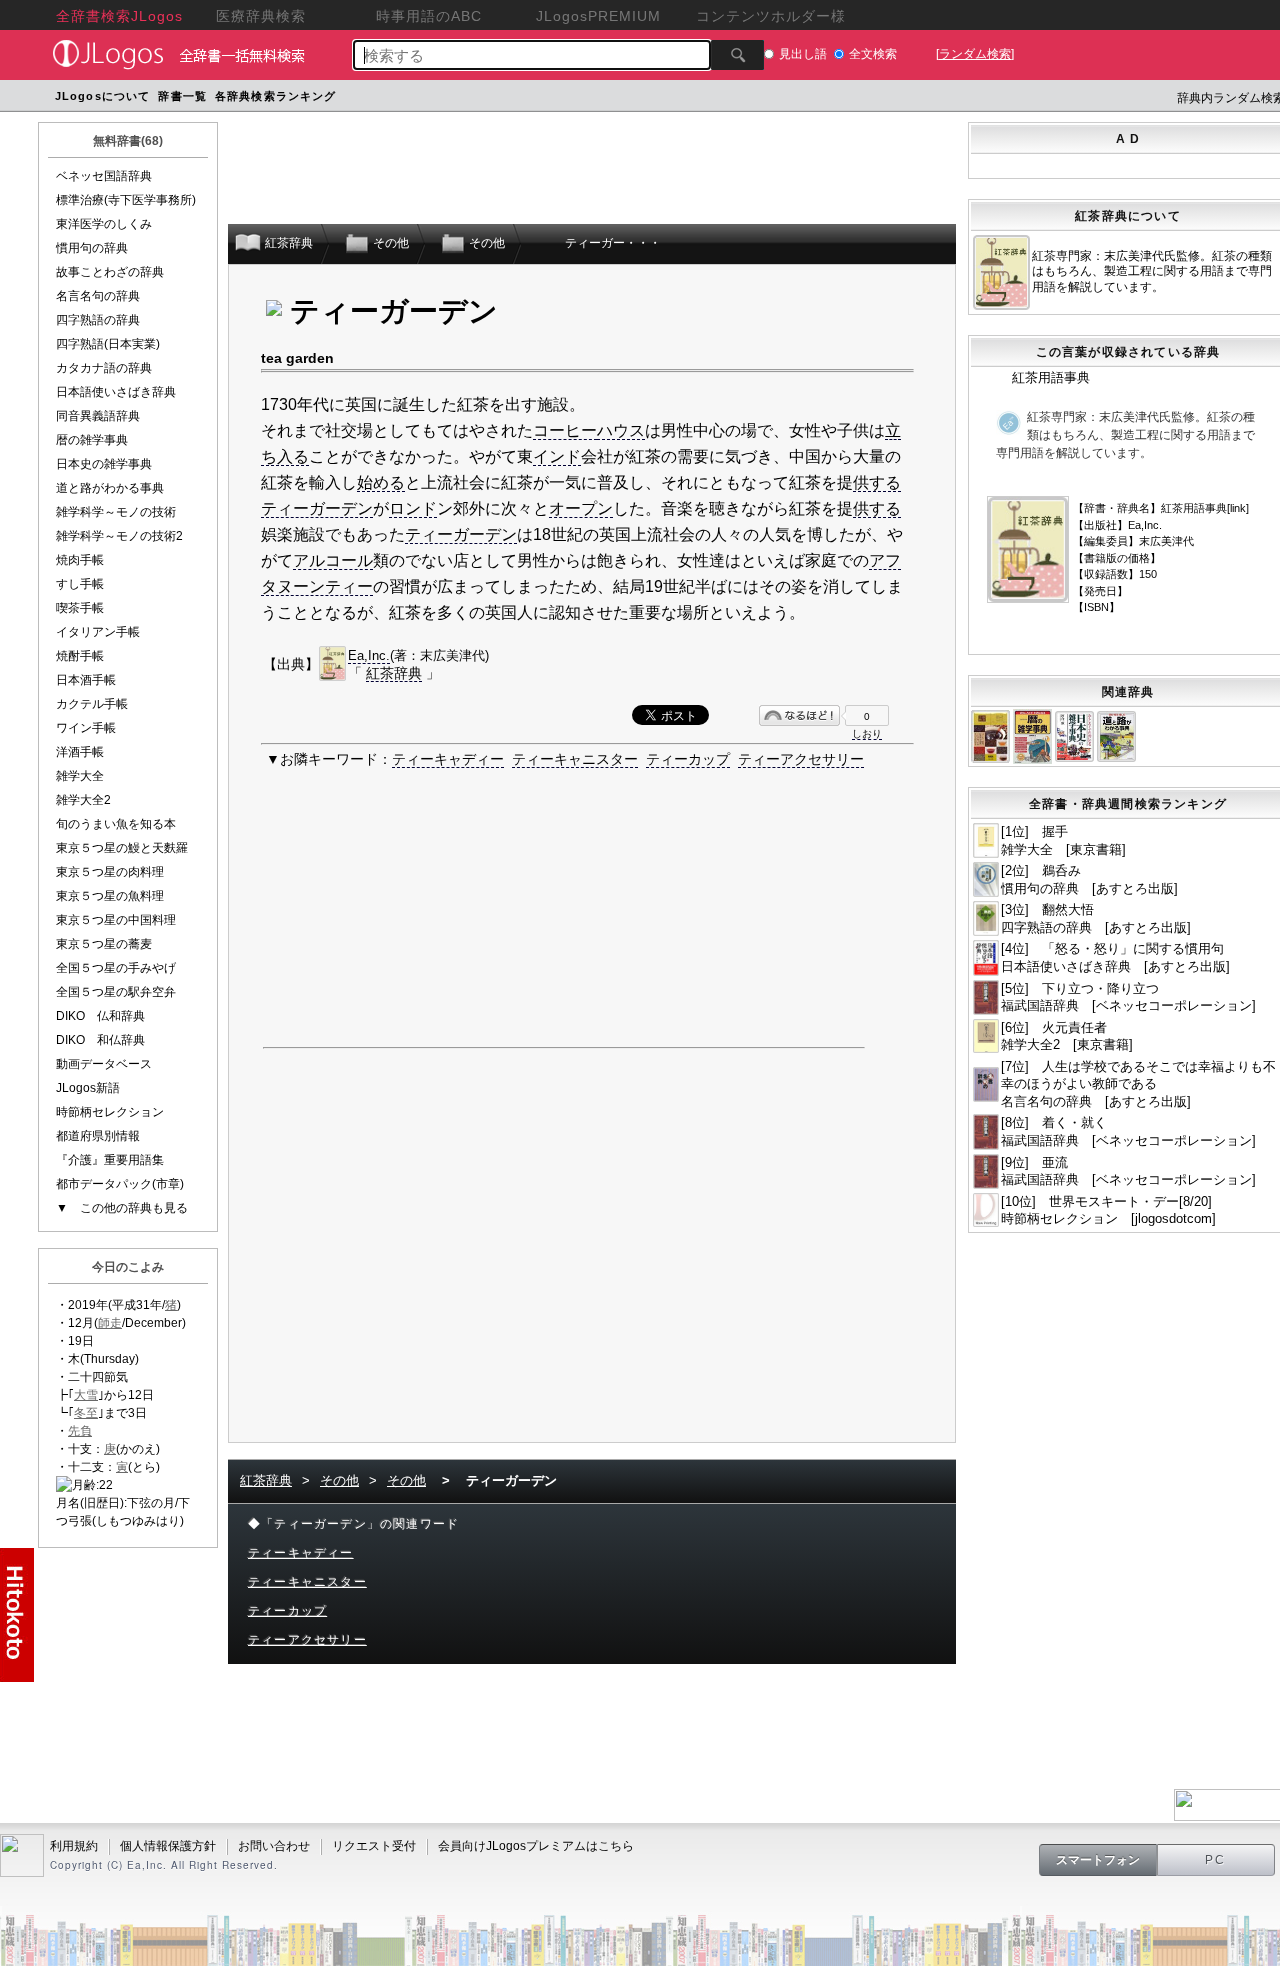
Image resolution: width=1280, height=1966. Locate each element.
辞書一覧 (182, 96)
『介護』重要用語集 (110, 1160)
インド (557, 456)
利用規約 (74, 1846)
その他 (339, 1480)
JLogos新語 (88, 1088)
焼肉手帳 (80, 560)
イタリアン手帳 (98, 632)
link (1238, 508)
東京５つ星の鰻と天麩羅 (122, 848)
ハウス (621, 430)
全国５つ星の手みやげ (116, 968)
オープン (581, 508)
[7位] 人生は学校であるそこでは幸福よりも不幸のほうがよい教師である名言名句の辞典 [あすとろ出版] (1138, 1084)
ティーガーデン (317, 508)
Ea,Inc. (369, 655)
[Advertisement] (720, 98)
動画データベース (104, 1064)
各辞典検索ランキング (275, 96)
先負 (80, 1431)
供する (877, 482)
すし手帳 (80, 584)
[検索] (737, 55)
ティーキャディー (448, 759)
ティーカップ (688, 759)
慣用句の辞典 (92, 248)
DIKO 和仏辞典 (100, 1040)
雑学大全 (80, 776)
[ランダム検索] (975, 54)
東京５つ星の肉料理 (110, 872)
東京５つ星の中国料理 (116, 920)
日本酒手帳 (86, 680)
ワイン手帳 (86, 728)
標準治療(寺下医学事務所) (126, 200)
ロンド (413, 508)
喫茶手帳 (80, 608)
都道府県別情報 (98, 1136)
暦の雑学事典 (92, 440)
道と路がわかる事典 (110, 488)
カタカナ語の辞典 (104, 368)
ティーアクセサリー (801, 759)
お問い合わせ (274, 1846)
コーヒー (565, 430)
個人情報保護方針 (168, 1846)
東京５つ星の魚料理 (110, 896)
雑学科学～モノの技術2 (119, 536)
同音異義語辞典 (98, 416)
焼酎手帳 (80, 656)
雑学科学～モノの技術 (116, 512)
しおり (867, 733)
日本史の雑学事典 (104, 464)
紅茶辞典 (394, 673)
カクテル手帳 (92, 704)
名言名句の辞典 (98, 296)
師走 (110, 1323)
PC (1216, 1860)
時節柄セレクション (110, 1112)
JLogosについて (102, 96)
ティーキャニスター (575, 759)
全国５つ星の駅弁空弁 (116, 992)
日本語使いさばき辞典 (116, 392)
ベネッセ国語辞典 (104, 176)
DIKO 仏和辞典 (100, 1016)
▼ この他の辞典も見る (122, 1208)
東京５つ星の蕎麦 (104, 944)
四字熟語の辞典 (98, 320)
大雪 (86, 1395)
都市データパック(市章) (120, 1184)
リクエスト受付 (374, 1846)
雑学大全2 (83, 800)
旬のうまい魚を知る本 (116, 824)
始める (381, 482)
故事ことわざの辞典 (110, 272)
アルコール (333, 560)
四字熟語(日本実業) (108, 344)
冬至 (86, 1413)
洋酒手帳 (80, 752)
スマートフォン (1098, 1860)
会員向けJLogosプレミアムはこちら (536, 1846)
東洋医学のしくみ (104, 224)
